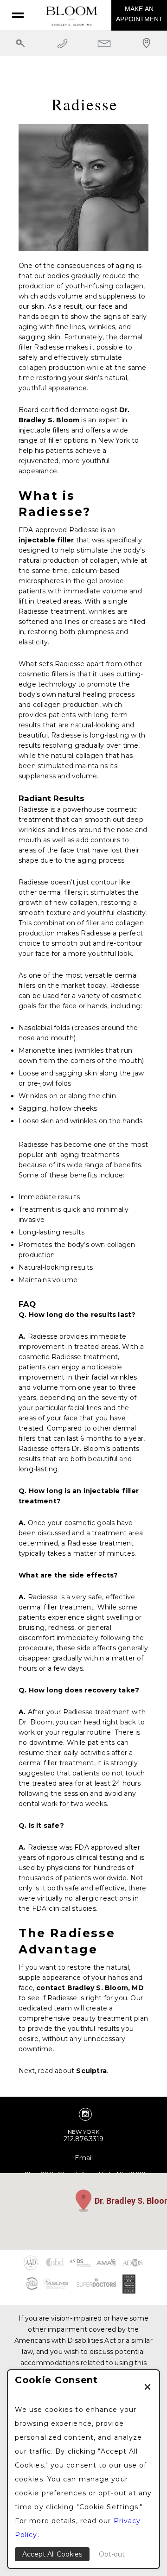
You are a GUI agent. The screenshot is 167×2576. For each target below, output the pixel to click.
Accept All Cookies (52, 2554)
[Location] (147, 52)
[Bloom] (72, 17)
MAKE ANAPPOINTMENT (139, 14)
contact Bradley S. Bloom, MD (90, 1988)
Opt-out (112, 2554)
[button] (83, 2201)
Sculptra (91, 2071)
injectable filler (46, 540)
